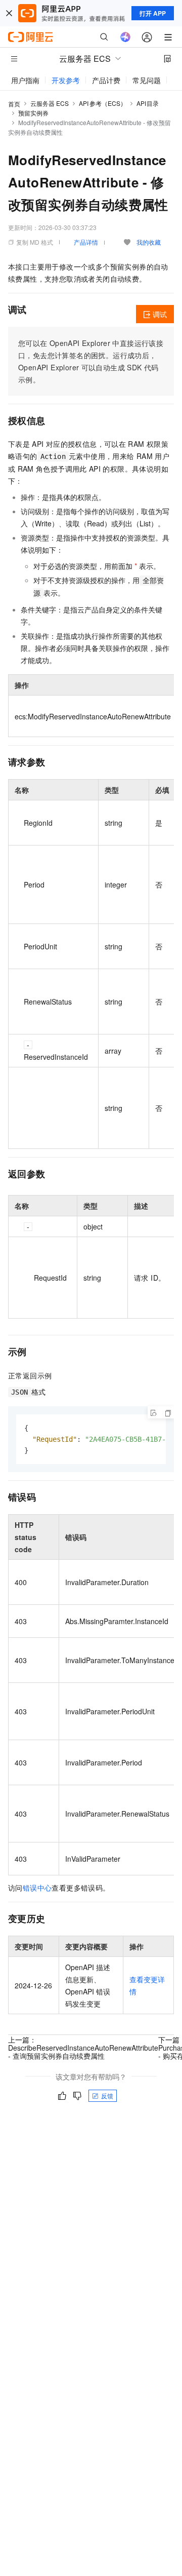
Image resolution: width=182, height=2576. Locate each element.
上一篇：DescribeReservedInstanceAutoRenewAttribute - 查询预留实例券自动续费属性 (83, 2048)
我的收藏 (149, 242)
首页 (14, 104)
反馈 (107, 2096)
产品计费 (106, 80)
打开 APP (153, 13)
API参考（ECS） (103, 103)
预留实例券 (33, 113)
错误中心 (37, 1888)
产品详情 (86, 242)
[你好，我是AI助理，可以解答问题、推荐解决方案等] (125, 37)
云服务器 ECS (50, 103)
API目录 (148, 103)
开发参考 (66, 80)
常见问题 (147, 80)
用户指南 (25, 80)
